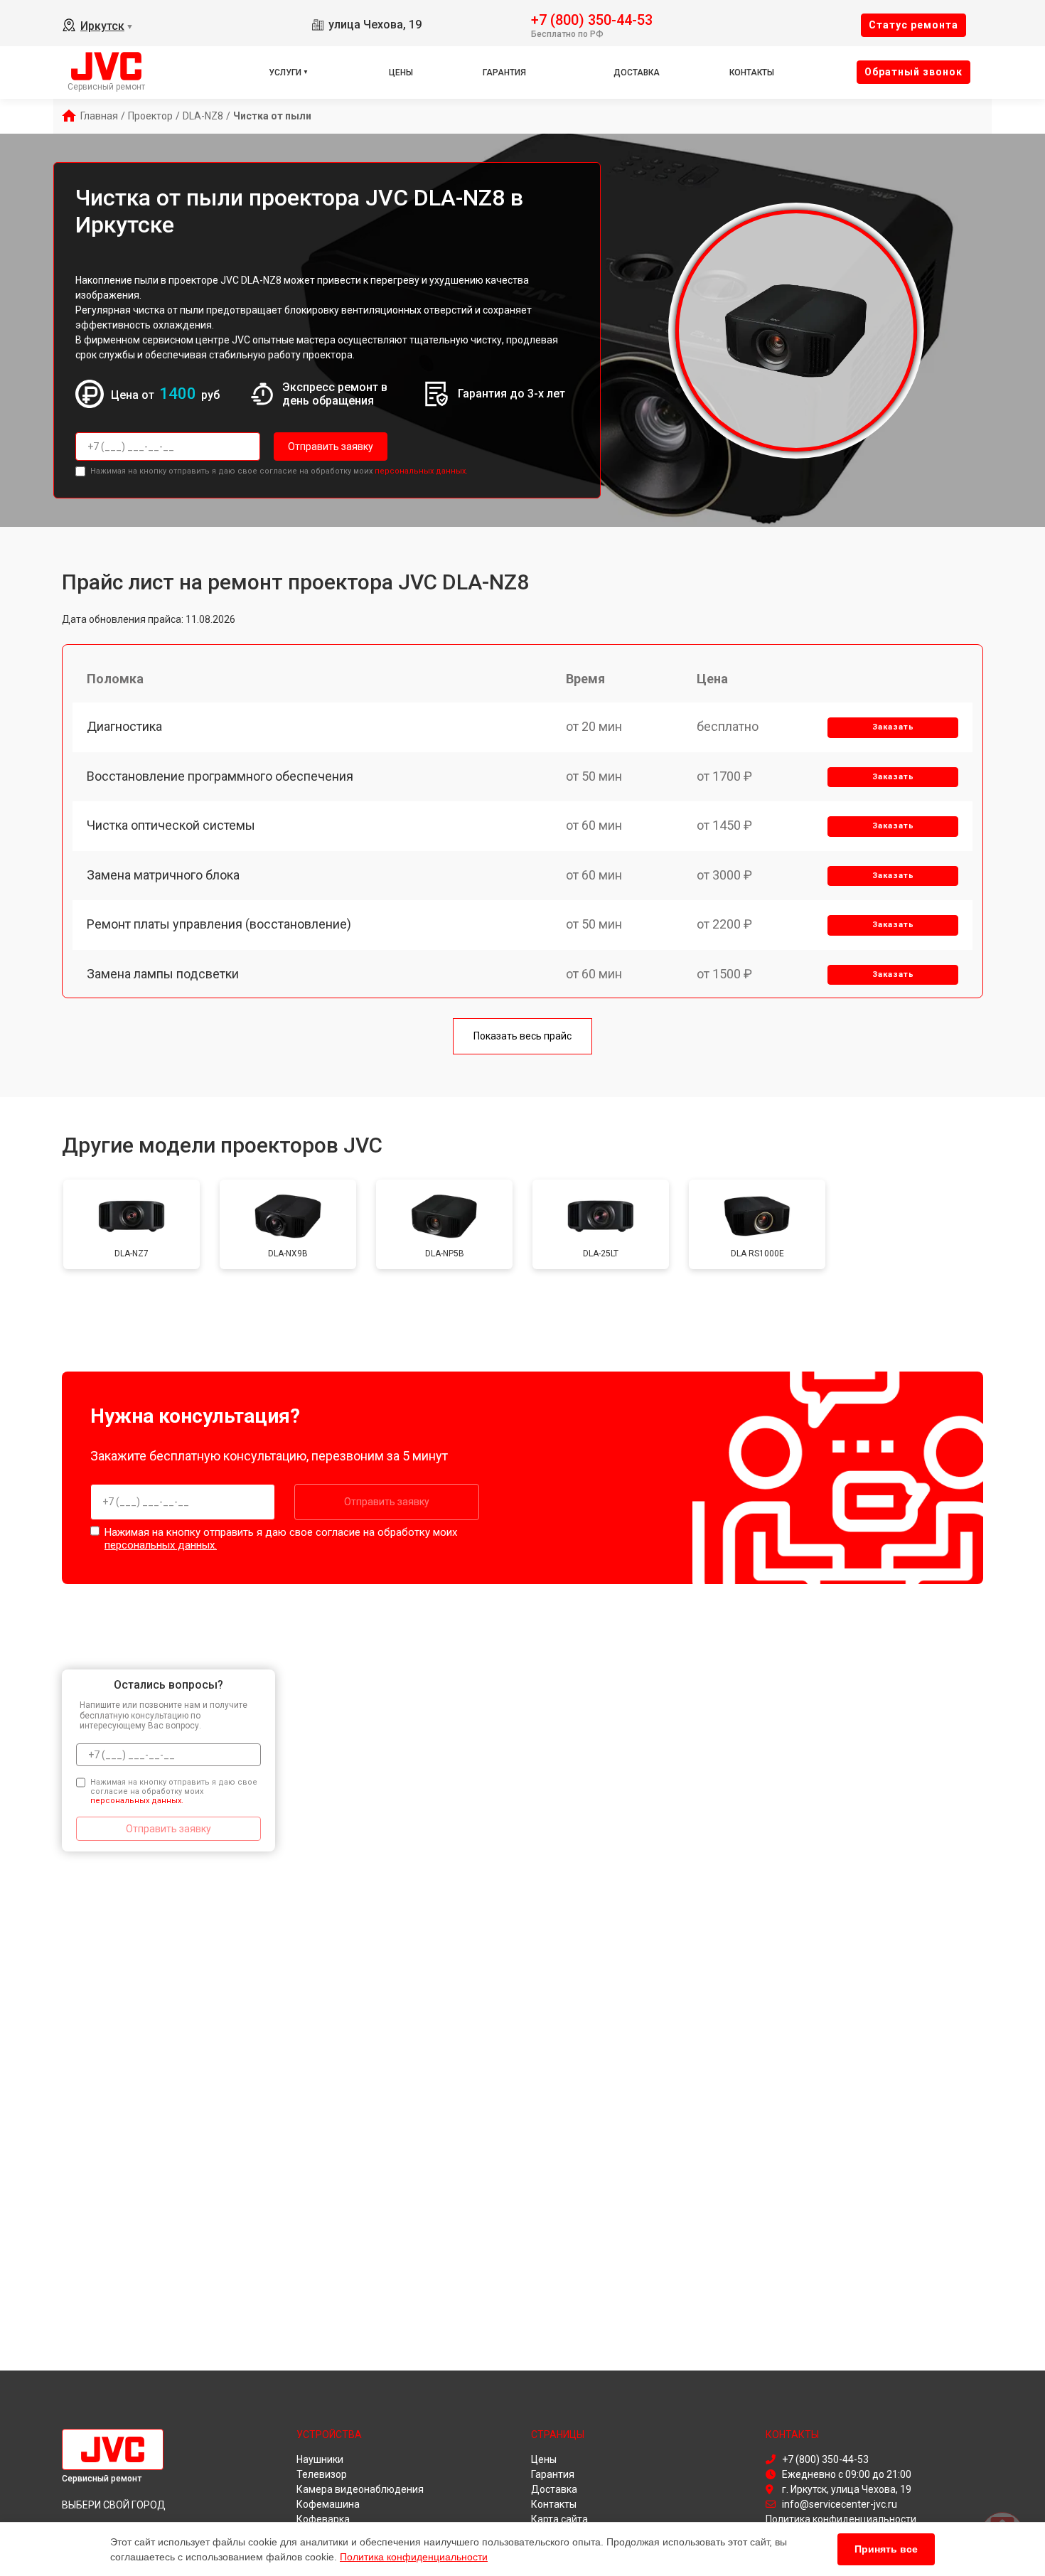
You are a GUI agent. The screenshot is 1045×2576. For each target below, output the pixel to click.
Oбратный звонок (913, 72)
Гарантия (504, 73)
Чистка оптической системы (171, 825)
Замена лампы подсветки (163, 974)
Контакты (752, 73)
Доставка (637, 73)
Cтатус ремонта (913, 25)
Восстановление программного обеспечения (220, 776)
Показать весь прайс (522, 1036)
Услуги (285, 73)
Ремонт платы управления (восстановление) (219, 924)
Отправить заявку (331, 447)
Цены (401, 73)
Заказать (893, 727)
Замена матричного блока (163, 875)
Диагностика (124, 726)
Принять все (886, 2549)
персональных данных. (421, 471)
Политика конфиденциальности (414, 2557)
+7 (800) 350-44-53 (592, 19)
